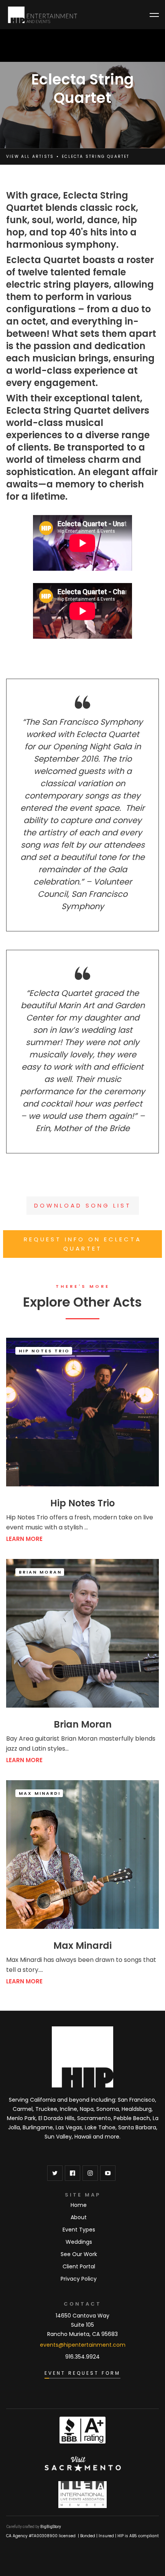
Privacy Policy (79, 2279)
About (79, 2217)
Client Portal (79, 2266)
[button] (154, 15)
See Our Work (79, 2254)
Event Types (79, 2230)
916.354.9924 (82, 2357)
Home (79, 2205)
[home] (43, 15)
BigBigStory (51, 2527)
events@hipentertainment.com (83, 2345)
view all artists (30, 157)
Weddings (79, 2242)
